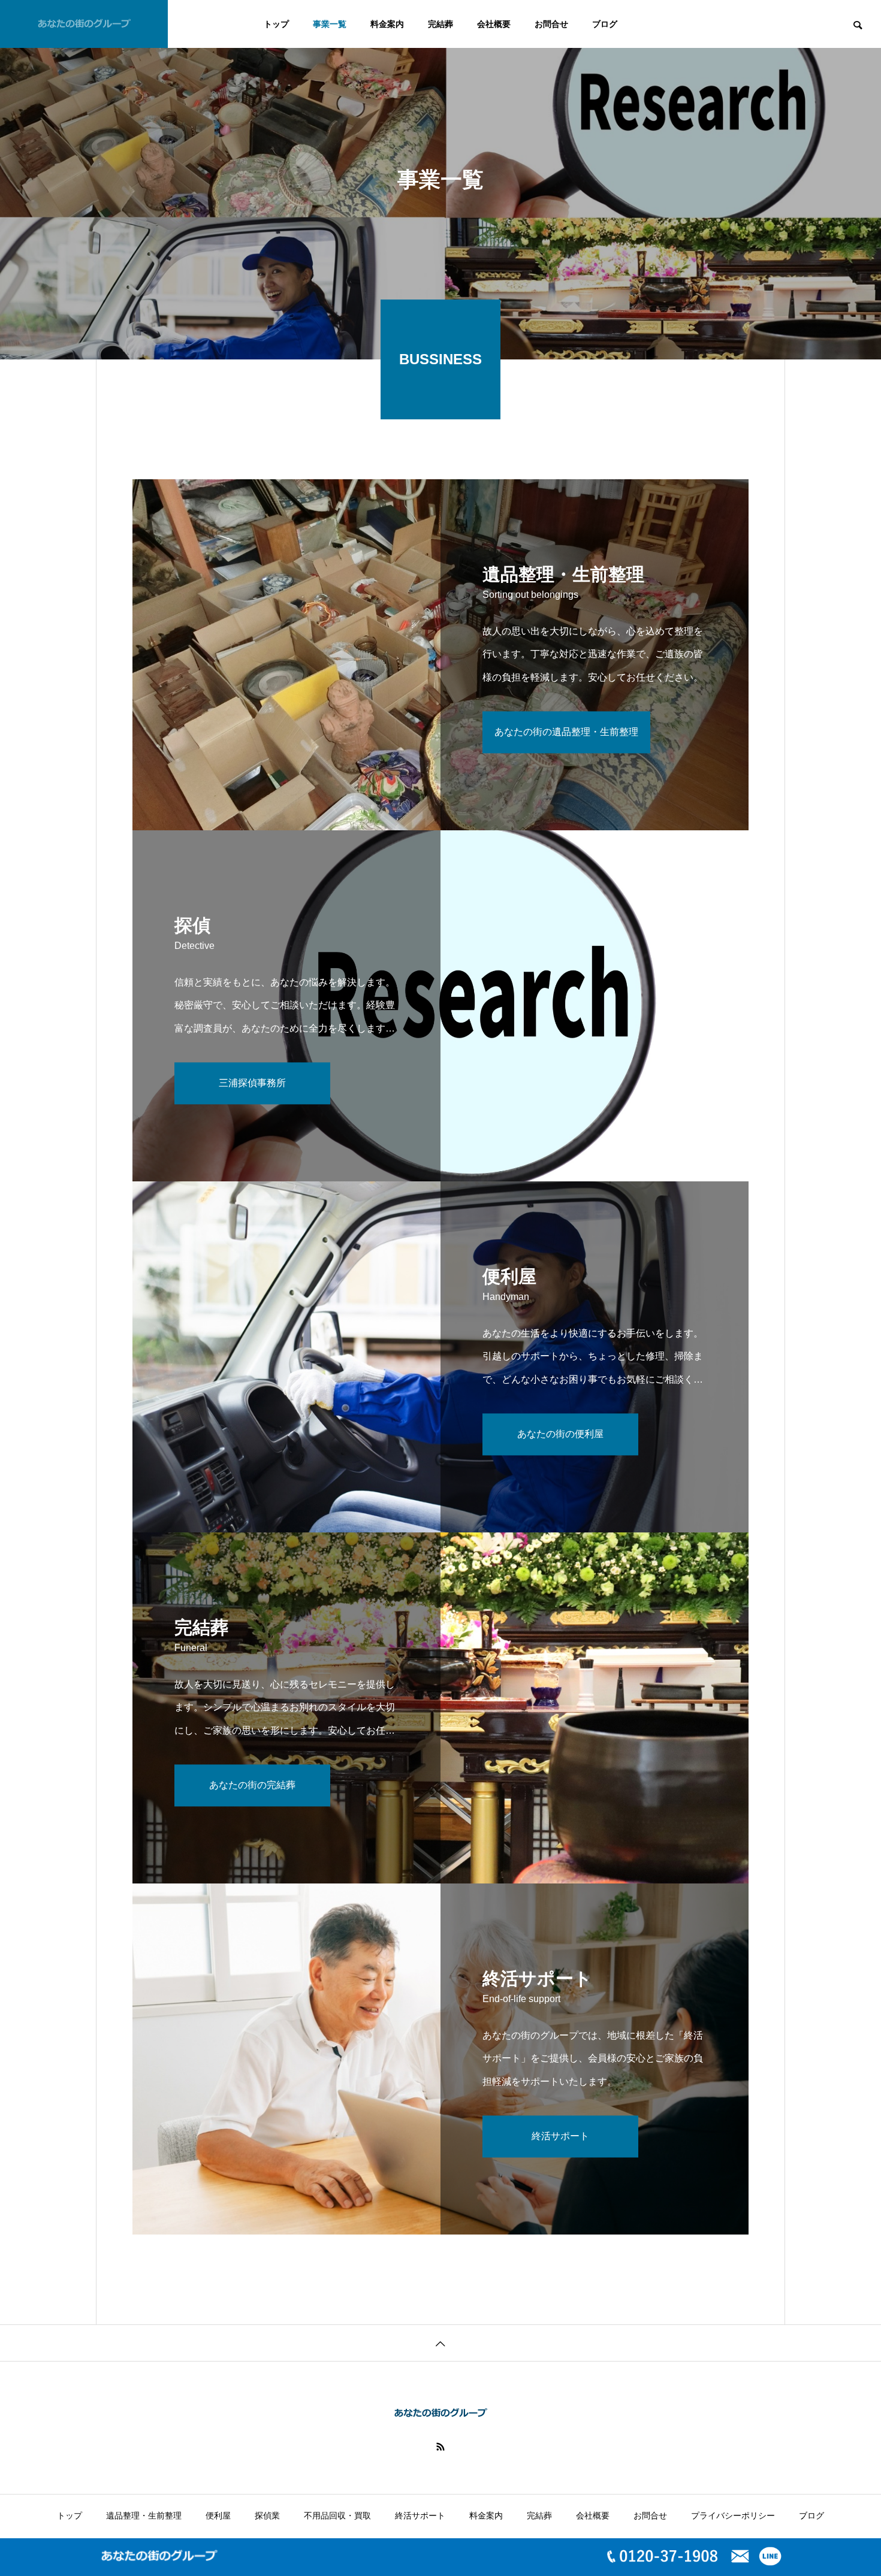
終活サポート (420, 2515)
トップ (276, 24)
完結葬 (441, 24)
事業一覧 (330, 24)
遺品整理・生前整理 (144, 2515)
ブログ (605, 24)
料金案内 (387, 24)
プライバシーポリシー (733, 2515)
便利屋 (218, 2515)
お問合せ (551, 24)
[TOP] (441, 2343)
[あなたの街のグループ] (84, 24)
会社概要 (494, 24)
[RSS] (441, 2447)
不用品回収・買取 (337, 2515)
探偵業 (267, 2515)
